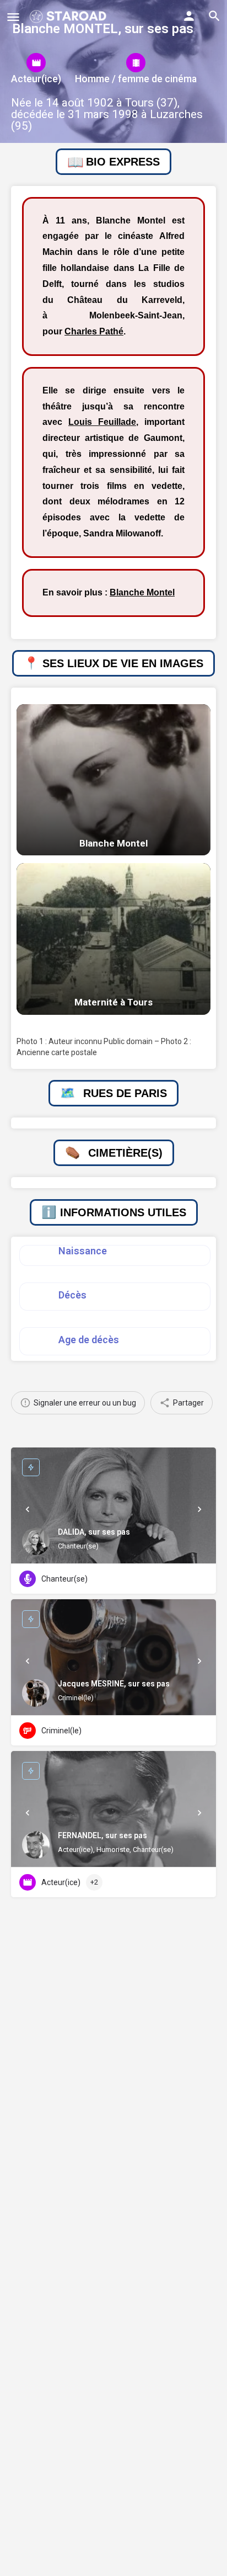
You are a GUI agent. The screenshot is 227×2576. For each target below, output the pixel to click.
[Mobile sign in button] (189, 16)
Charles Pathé (94, 331)
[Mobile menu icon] (13, 17)
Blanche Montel (142, 592)
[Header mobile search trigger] (214, 16)
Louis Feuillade (102, 422)
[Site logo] (69, 17)
